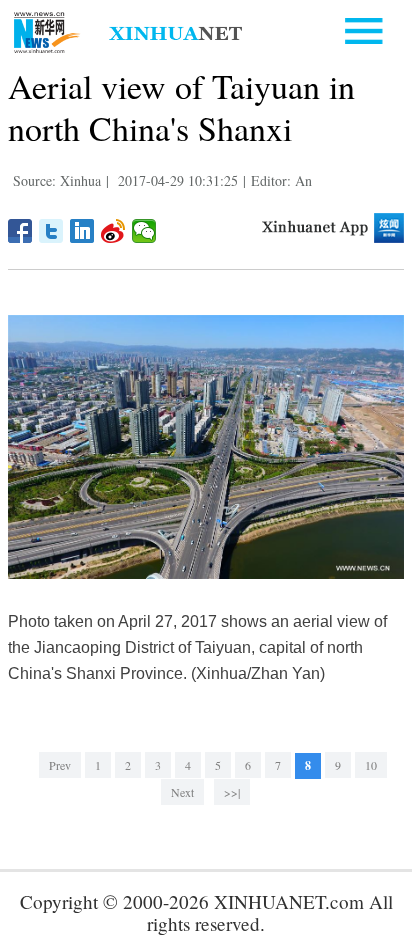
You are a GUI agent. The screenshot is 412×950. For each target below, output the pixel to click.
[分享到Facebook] (20, 231)
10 (371, 765)
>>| (232, 792)
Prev (60, 765)
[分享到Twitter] (51, 231)
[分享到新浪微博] (113, 231)
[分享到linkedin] (82, 231)
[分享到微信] (144, 231)
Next (182, 792)
